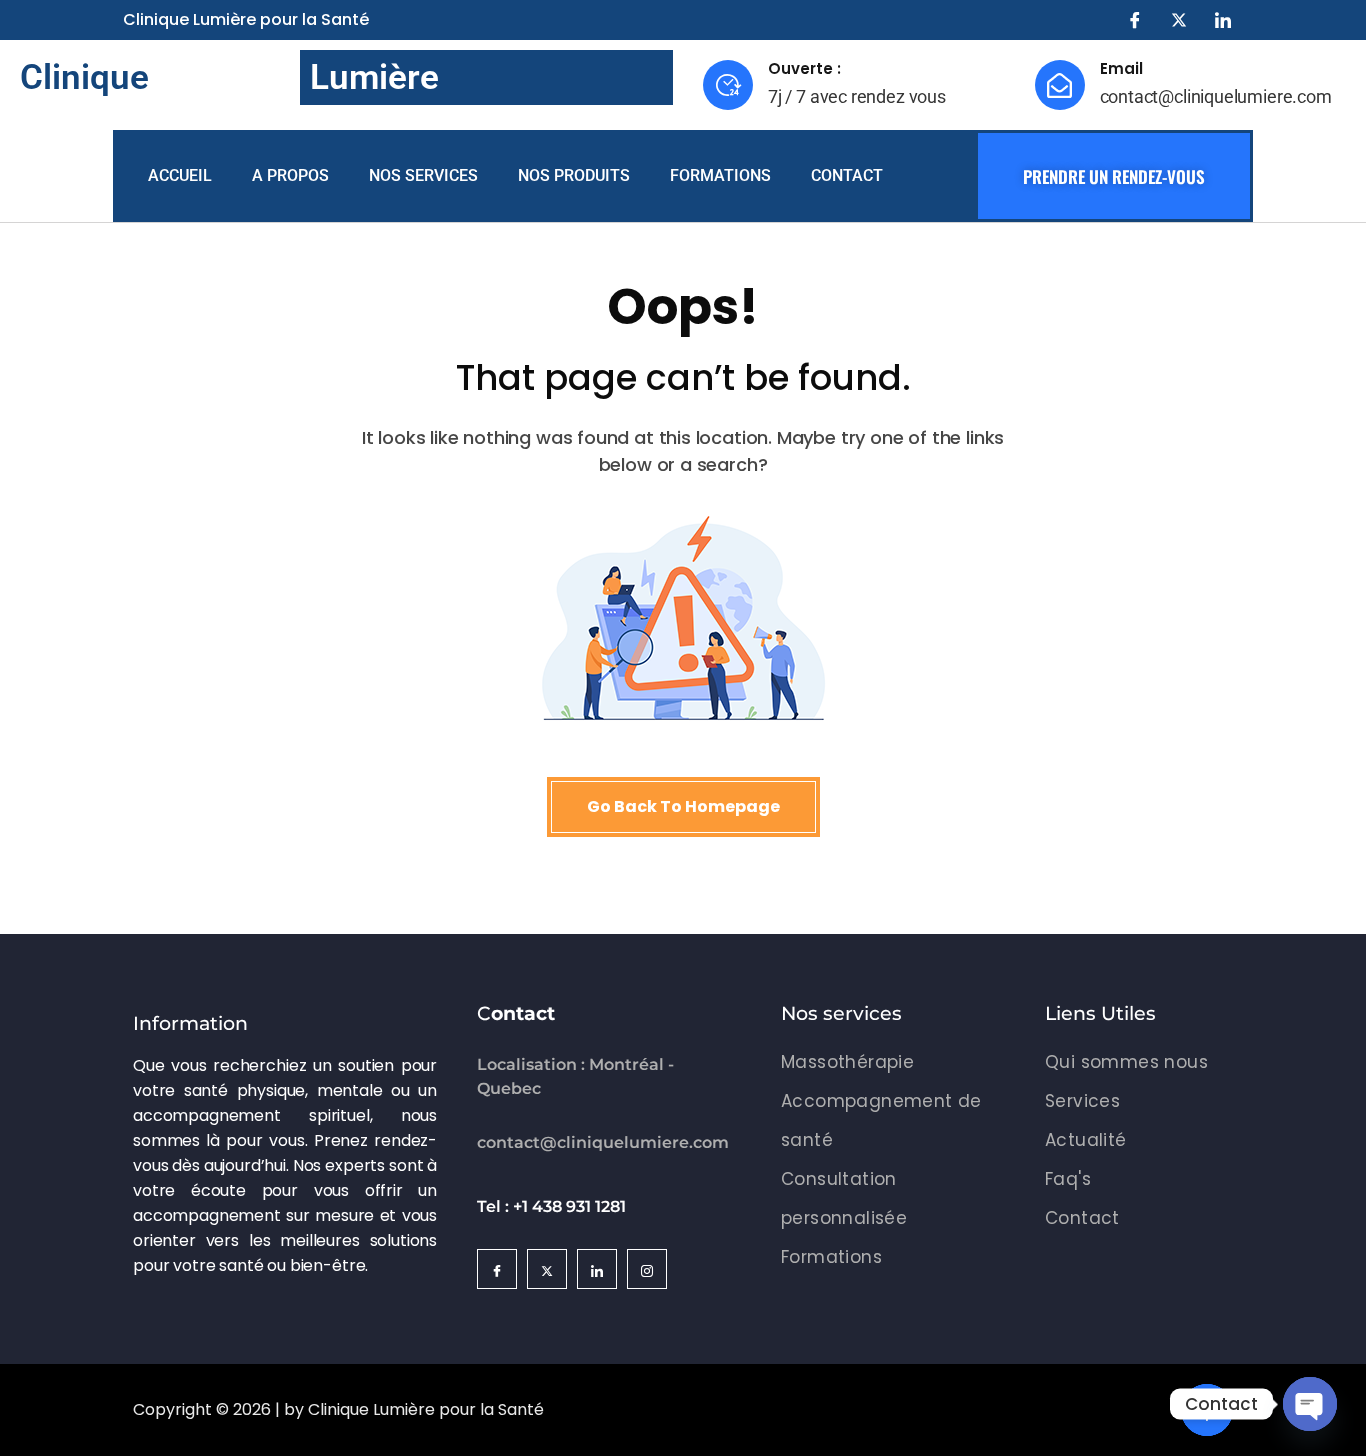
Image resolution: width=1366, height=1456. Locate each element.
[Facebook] (1135, 20)
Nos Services (423, 175)
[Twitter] (1179, 20)
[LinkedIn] (1223, 20)
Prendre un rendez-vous (1114, 176)
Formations (720, 175)
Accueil (180, 175)
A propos (290, 175)
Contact (847, 175)
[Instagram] (647, 1269)
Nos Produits (574, 175)
